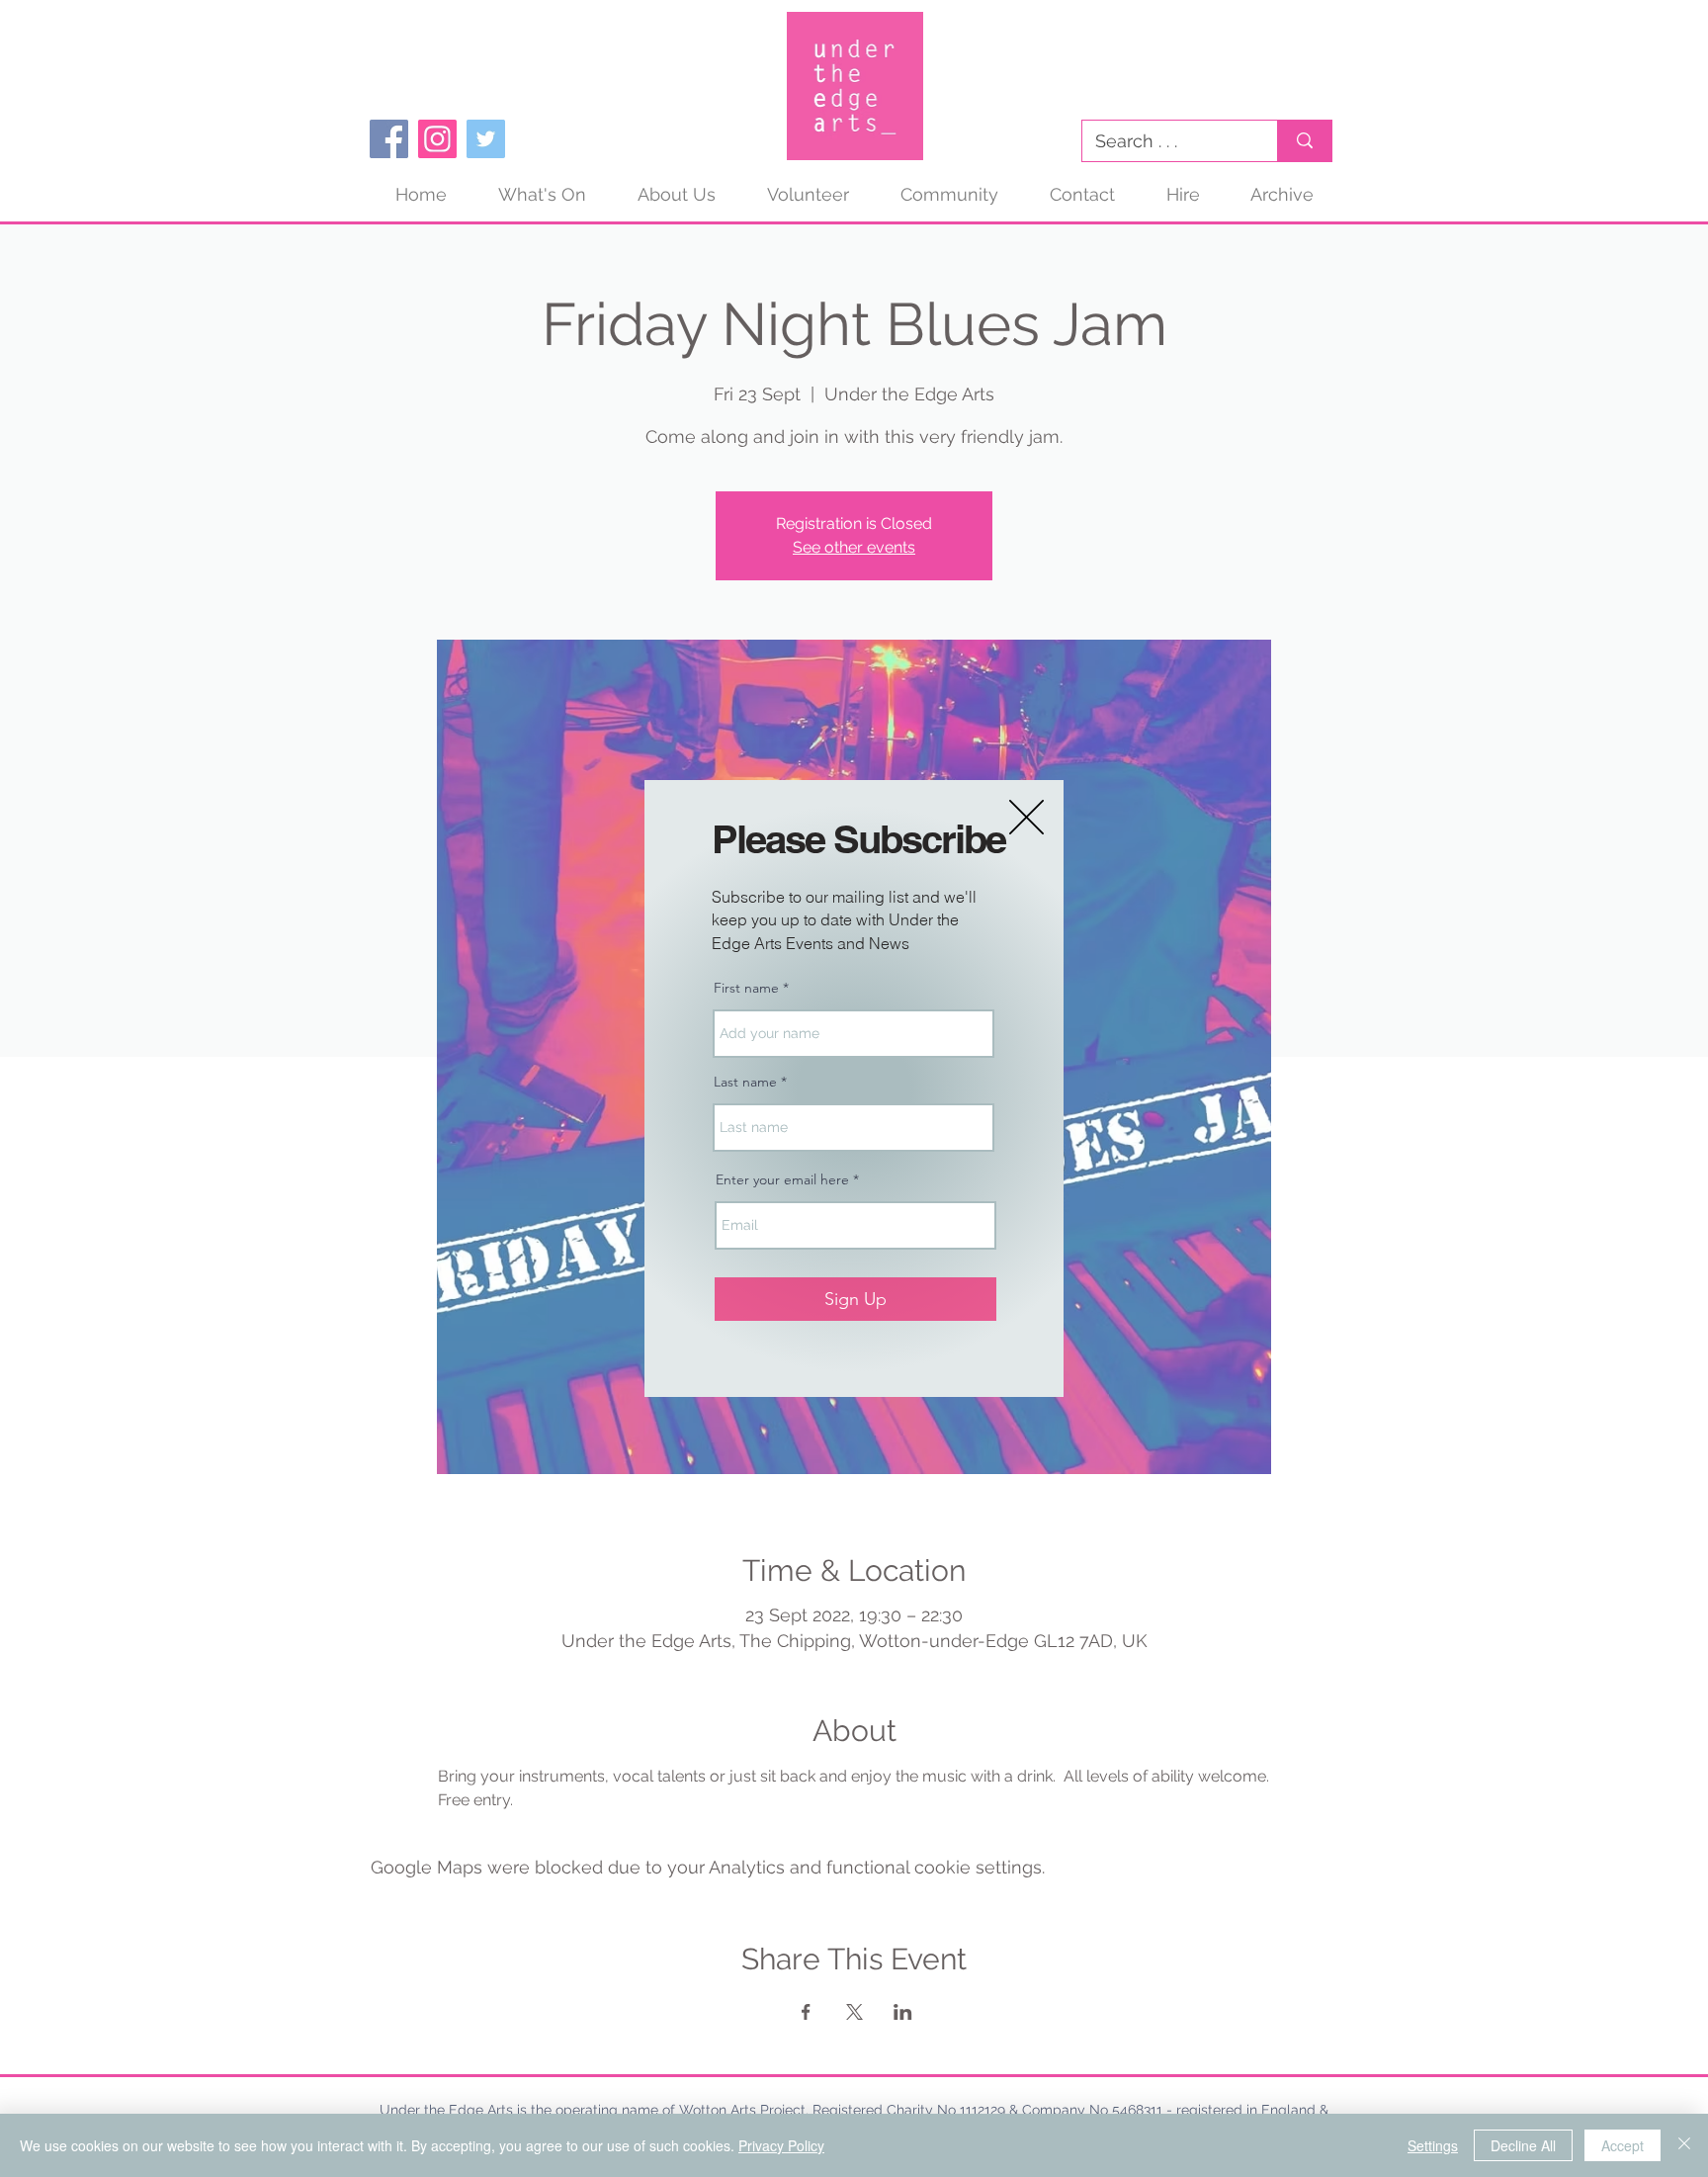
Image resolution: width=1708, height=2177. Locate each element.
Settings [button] (1433, 2145)
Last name (745, 1082)
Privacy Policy (781, 2145)
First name (746, 988)
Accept (1623, 2145)
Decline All (1523, 2145)
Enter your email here (782, 1179)
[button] (1026, 817)
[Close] (1684, 2145)
